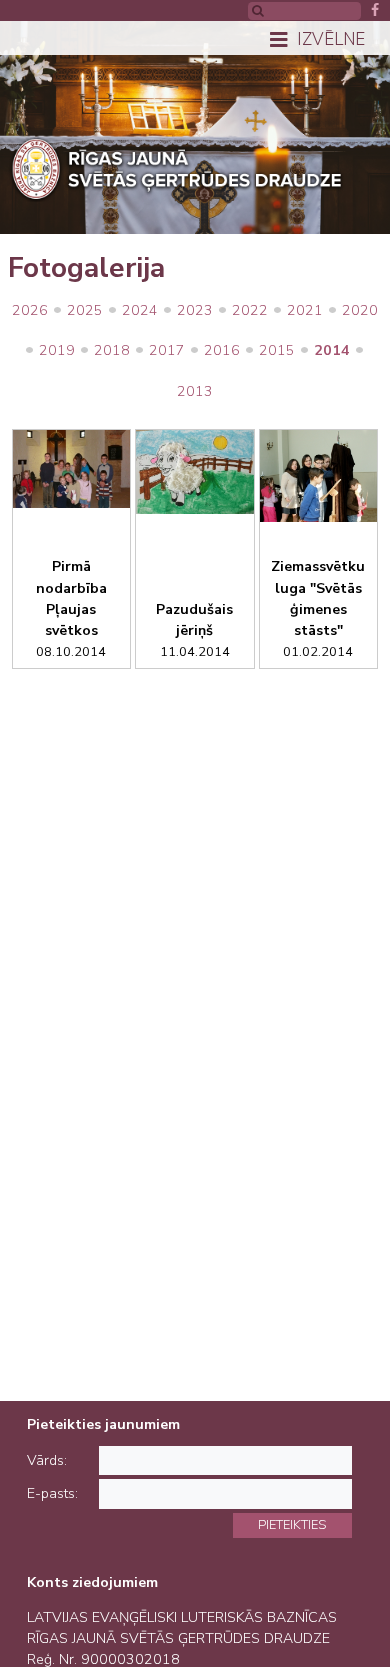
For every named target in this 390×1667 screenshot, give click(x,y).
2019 (57, 350)
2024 (140, 310)
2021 (305, 310)
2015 (277, 350)
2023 (195, 310)
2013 (195, 391)
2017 (167, 350)
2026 (30, 310)
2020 (360, 310)
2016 (222, 350)
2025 (85, 310)
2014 (332, 350)
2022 (250, 310)
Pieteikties (292, 1525)
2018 (112, 350)
